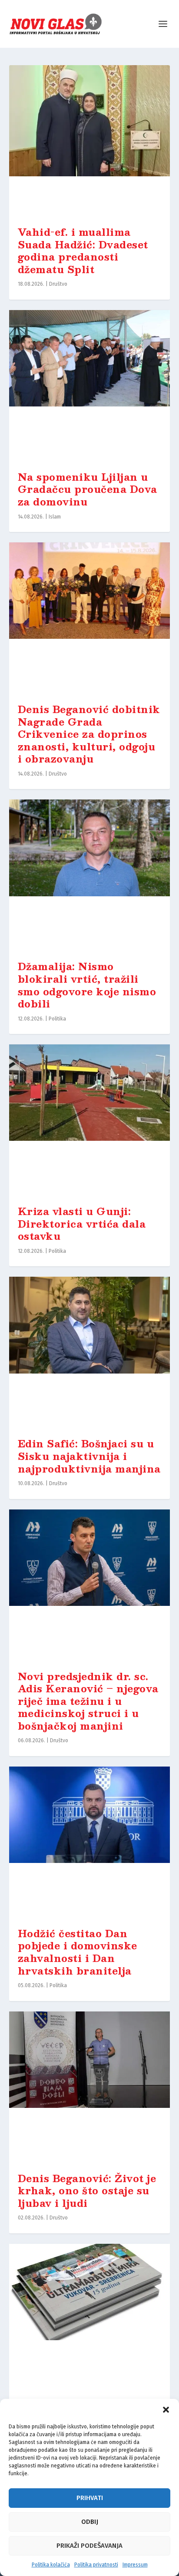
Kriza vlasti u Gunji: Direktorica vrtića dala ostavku (82, 1223)
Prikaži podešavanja (89, 2546)
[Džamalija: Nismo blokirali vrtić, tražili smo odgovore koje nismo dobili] (90, 875)
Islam (55, 517)
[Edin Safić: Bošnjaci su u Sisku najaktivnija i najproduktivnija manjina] (90, 1353)
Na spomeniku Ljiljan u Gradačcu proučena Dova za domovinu (88, 489)
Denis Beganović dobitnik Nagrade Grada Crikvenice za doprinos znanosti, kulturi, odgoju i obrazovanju (89, 734)
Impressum (135, 2565)
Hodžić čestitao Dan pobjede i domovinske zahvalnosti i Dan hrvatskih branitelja (78, 1952)
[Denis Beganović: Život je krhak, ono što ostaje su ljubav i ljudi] (90, 2087)
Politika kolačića (51, 2565)
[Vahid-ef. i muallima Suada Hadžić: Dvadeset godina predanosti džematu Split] (90, 141)
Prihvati (90, 2498)
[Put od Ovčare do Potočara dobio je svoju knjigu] (90, 2320)
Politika (57, 1019)
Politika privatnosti (96, 2565)
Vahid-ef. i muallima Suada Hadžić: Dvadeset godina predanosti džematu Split (83, 250)
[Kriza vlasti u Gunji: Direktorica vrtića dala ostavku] (90, 1120)
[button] (166, 2410)
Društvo (58, 284)
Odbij (90, 2522)
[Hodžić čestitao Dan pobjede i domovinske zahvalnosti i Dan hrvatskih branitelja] (90, 1843)
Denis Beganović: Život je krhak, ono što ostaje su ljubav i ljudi (87, 2190)
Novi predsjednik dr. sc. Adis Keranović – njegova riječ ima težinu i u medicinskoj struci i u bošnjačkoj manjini (88, 1701)
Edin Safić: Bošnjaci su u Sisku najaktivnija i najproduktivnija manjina (89, 1456)
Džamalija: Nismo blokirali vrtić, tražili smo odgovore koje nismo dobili (87, 985)
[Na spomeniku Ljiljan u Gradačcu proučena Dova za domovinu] (90, 386)
